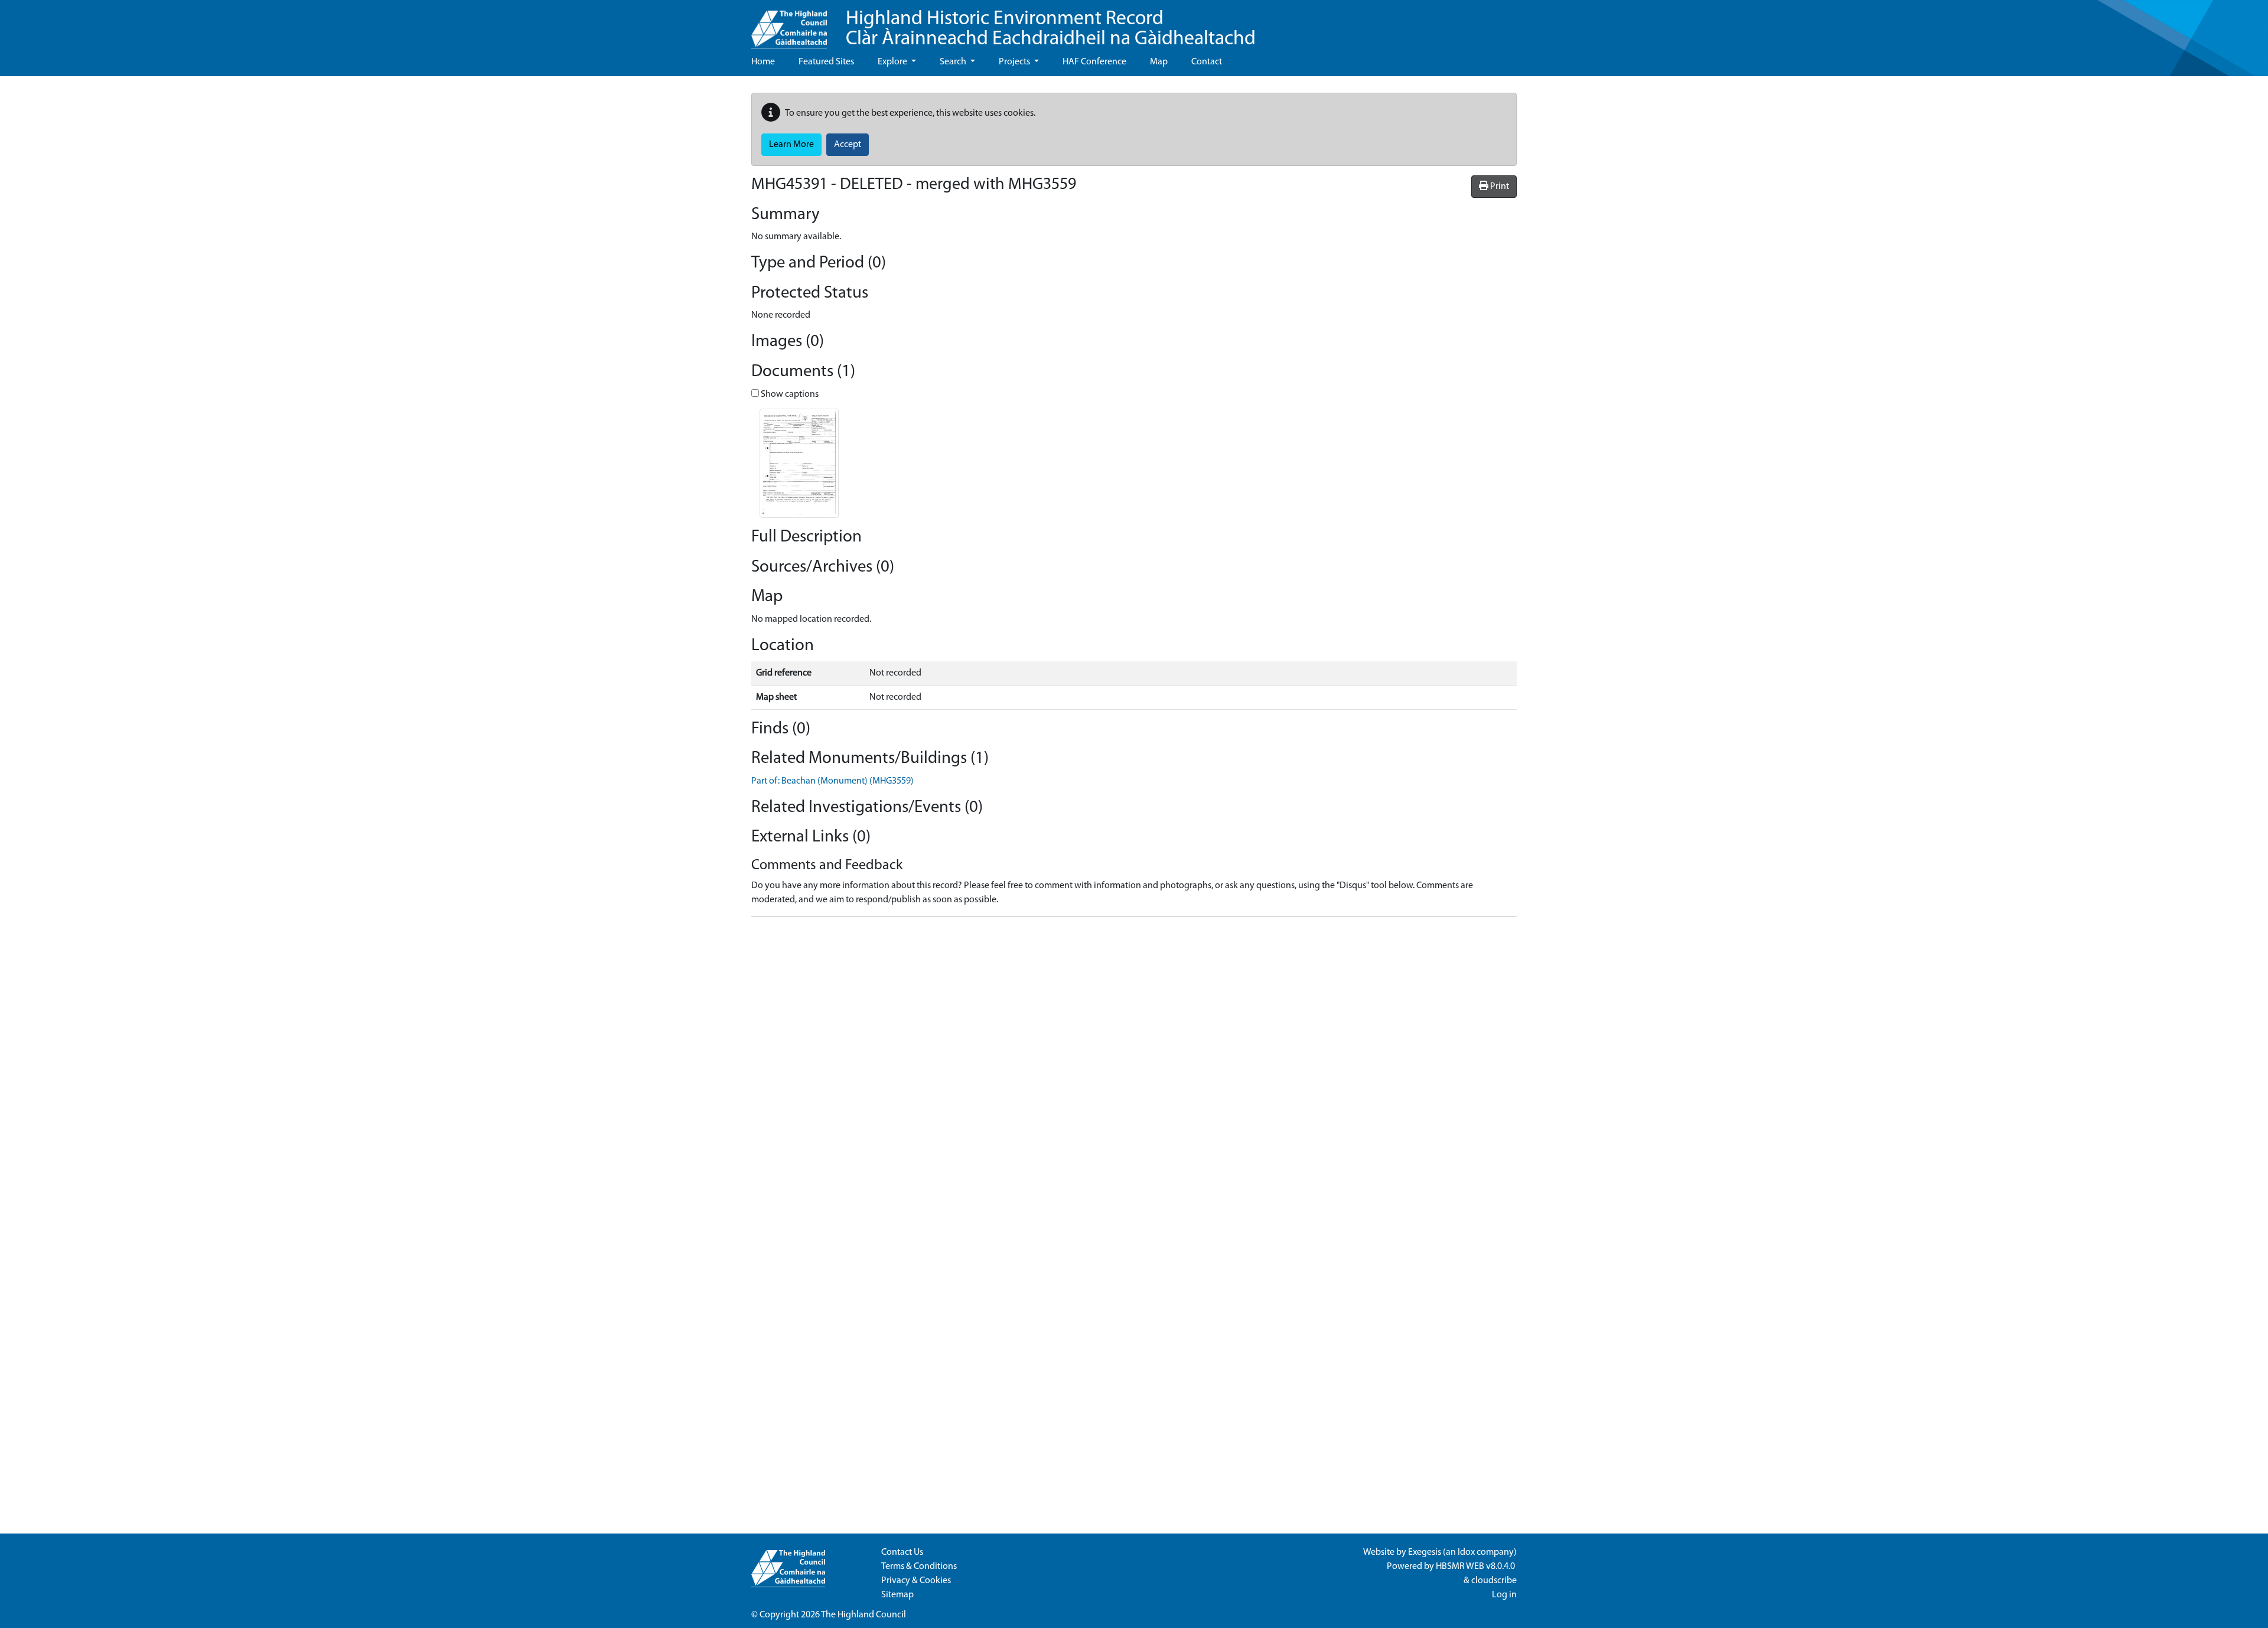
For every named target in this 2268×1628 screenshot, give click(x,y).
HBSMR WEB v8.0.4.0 (1476, 1567)
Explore (893, 62)
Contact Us (902, 1552)
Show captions (789, 394)
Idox (1466, 1552)
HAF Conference (1094, 62)
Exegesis (1425, 1552)
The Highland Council (863, 1615)
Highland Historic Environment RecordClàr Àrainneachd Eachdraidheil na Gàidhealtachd (1051, 29)
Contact (1207, 62)
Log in (1504, 1595)
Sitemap (897, 1595)
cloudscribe (1494, 1581)
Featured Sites (826, 62)
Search (954, 62)
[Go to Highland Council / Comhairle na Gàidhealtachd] (789, 24)
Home (763, 62)
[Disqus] (1134, 1074)
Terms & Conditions (919, 1567)
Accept (848, 145)
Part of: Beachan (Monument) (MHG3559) (832, 781)
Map (1159, 62)
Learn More (791, 145)
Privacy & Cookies (916, 1581)
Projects (1015, 62)
